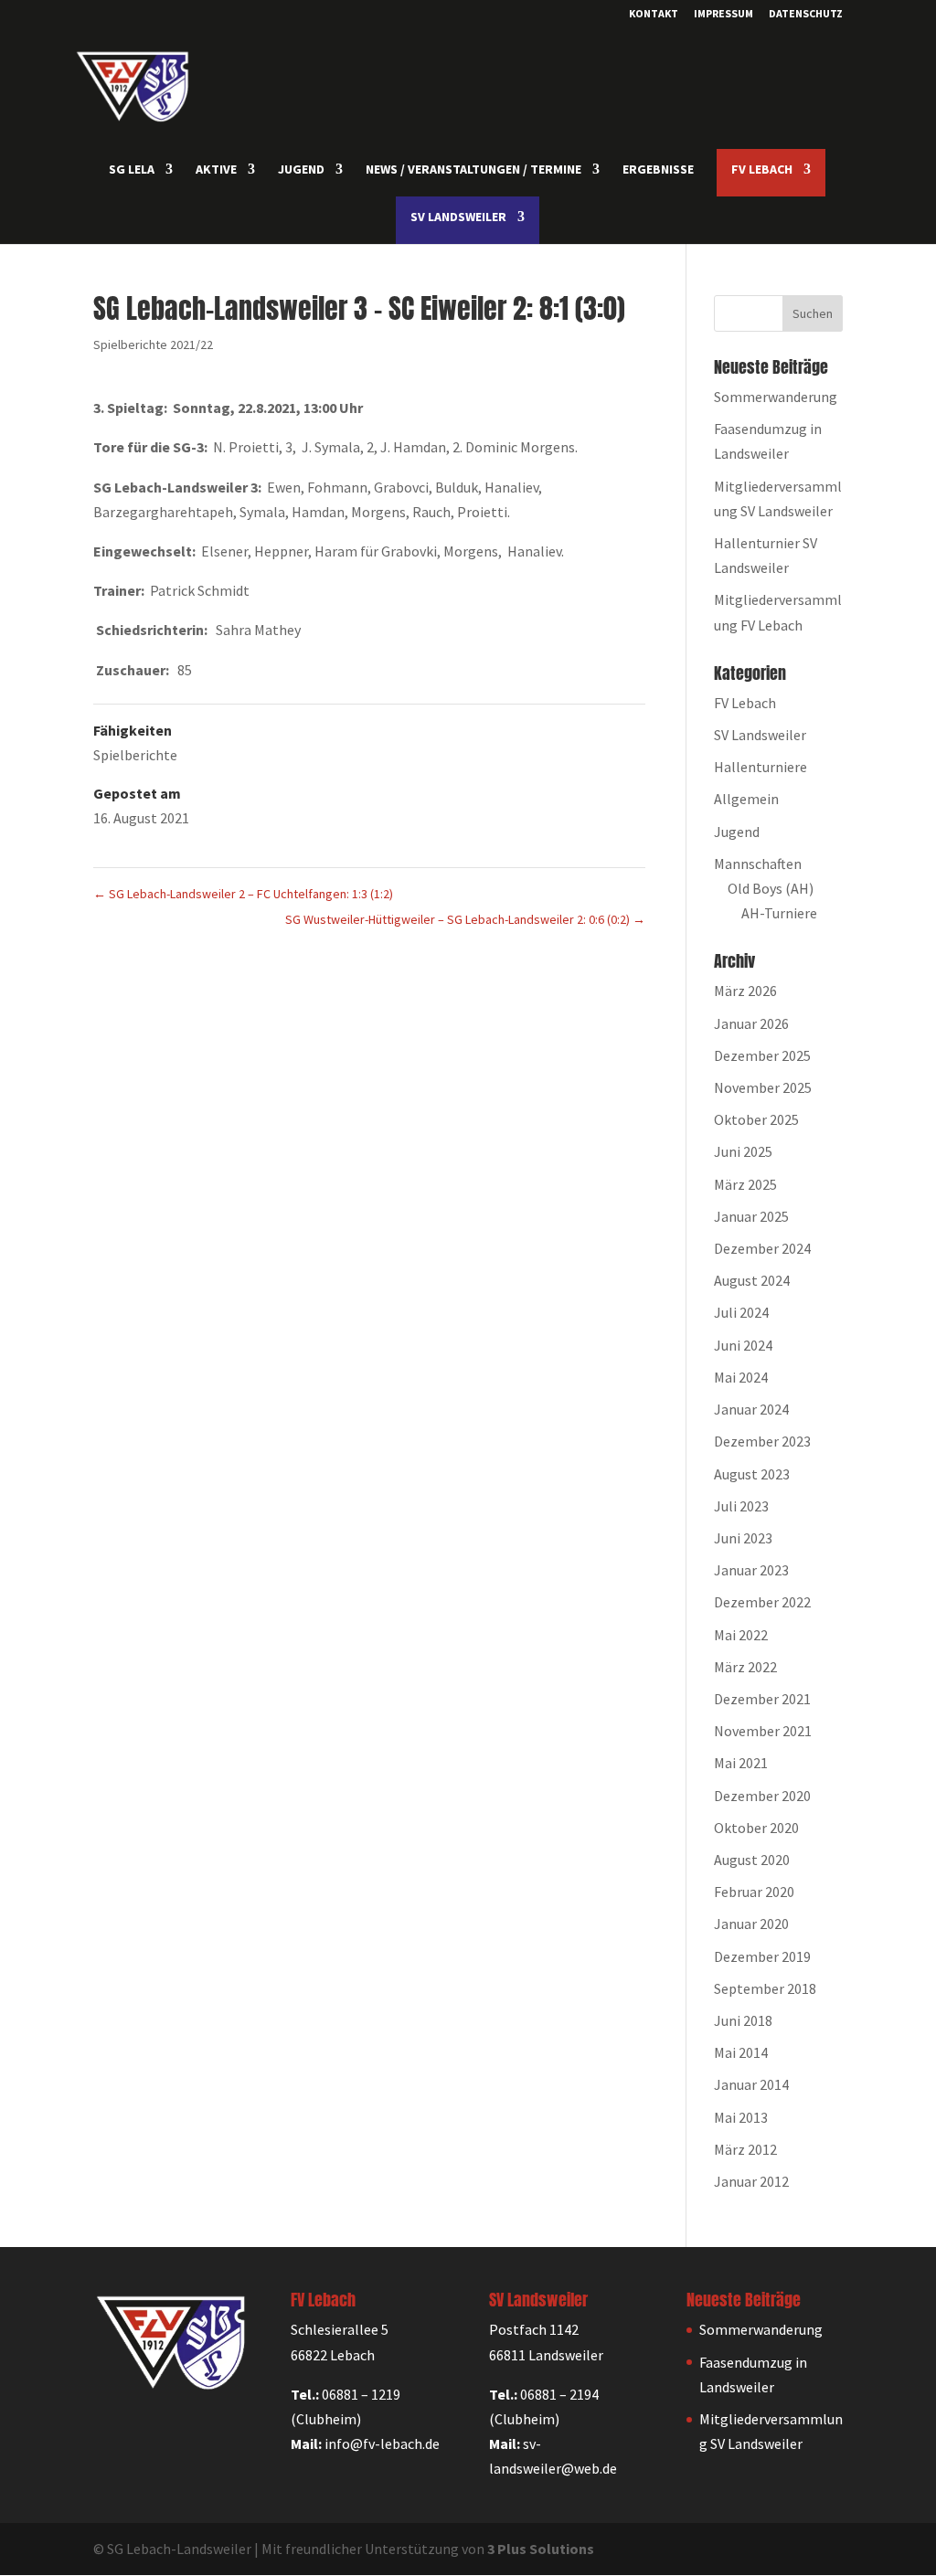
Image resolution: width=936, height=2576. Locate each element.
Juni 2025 (743, 1151)
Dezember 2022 (762, 1602)
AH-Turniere (779, 913)
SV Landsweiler (760, 735)
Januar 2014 (751, 2084)
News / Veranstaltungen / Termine (473, 170)
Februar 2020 (754, 1892)
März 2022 (745, 1667)
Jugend (737, 832)
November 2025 (763, 1087)
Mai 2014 (741, 2052)
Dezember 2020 (762, 1796)
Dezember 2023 (762, 1441)
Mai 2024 (741, 1377)
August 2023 (752, 1474)
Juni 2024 (743, 1345)
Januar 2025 (751, 1216)
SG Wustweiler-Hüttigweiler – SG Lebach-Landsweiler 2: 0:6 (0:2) (465, 919)
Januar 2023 (751, 1570)
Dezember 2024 (762, 1248)
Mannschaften (758, 864)
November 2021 (763, 1731)
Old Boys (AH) (771, 888)
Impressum (723, 14)
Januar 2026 (751, 1023)
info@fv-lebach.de (382, 2443)
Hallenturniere (760, 767)
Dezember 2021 (762, 1699)
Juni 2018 (743, 2020)
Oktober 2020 (756, 1828)
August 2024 (752, 1280)
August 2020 (752, 1860)
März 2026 (745, 991)
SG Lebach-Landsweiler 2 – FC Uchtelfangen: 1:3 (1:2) (243, 894)
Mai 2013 (741, 2117)
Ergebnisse (658, 170)
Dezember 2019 (762, 1956)
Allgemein (746, 799)
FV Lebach (745, 703)
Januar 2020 (751, 1924)
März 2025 (745, 1184)
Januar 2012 (751, 2181)
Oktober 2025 (756, 1119)
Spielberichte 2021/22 (153, 345)
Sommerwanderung (776, 397)
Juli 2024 (741, 1312)
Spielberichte (135, 755)
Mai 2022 (741, 1635)
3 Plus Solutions (541, 2549)
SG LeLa (132, 170)
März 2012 (745, 2149)
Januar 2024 (751, 1409)
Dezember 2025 (762, 1055)
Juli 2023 (741, 1506)
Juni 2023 (743, 1538)
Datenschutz (806, 14)
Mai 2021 (741, 1763)
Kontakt (654, 14)
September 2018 (765, 1988)
